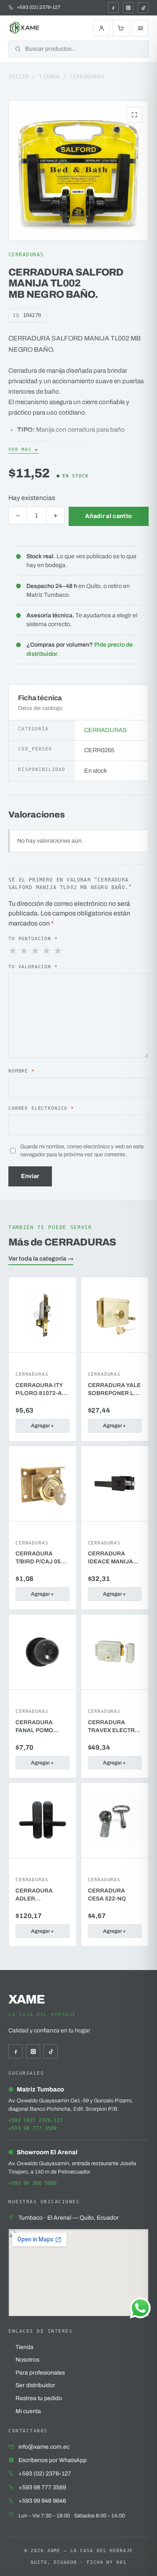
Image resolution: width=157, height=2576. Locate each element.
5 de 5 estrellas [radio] (59, 951)
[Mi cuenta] (101, 28)
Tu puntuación (33, 939)
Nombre (22, 1071)
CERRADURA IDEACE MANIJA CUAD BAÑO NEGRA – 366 (111, 1558)
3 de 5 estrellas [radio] (36, 951)
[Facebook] (113, 8)
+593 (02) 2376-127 (36, 2120)
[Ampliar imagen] (134, 115)
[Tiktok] (143, 8)
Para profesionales (40, 2373)
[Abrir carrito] (121, 28)
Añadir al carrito (108, 516)
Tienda (49, 77)
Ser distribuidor (35, 2385)
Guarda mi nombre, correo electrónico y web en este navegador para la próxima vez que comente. (82, 1151)
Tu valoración (33, 967)
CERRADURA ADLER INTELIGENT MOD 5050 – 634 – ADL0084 (40, 1895)
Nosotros (27, 2360)
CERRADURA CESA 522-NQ (107, 1895)
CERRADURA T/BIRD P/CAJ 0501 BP (41, 1558)
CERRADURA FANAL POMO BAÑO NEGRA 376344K (35, 1727)
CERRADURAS (87, 77)
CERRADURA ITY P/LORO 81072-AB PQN (41, 1390)
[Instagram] (128, 8)
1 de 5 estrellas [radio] (13, 951)
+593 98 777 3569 (33, 2128)
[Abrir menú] (140, 28)
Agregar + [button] (42, 1426)
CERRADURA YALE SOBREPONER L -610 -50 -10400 (114, 1390)
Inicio (19, 77)
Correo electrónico (41, 1108)
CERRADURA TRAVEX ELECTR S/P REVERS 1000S (114, 1727)
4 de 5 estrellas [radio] (47, 951)
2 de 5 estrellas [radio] (25, 951)
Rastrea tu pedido (39, 2398)
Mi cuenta (28, 2411)
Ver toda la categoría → (41, 1258)
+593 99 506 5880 (33, 2183)
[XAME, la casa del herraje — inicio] (25, 28)
